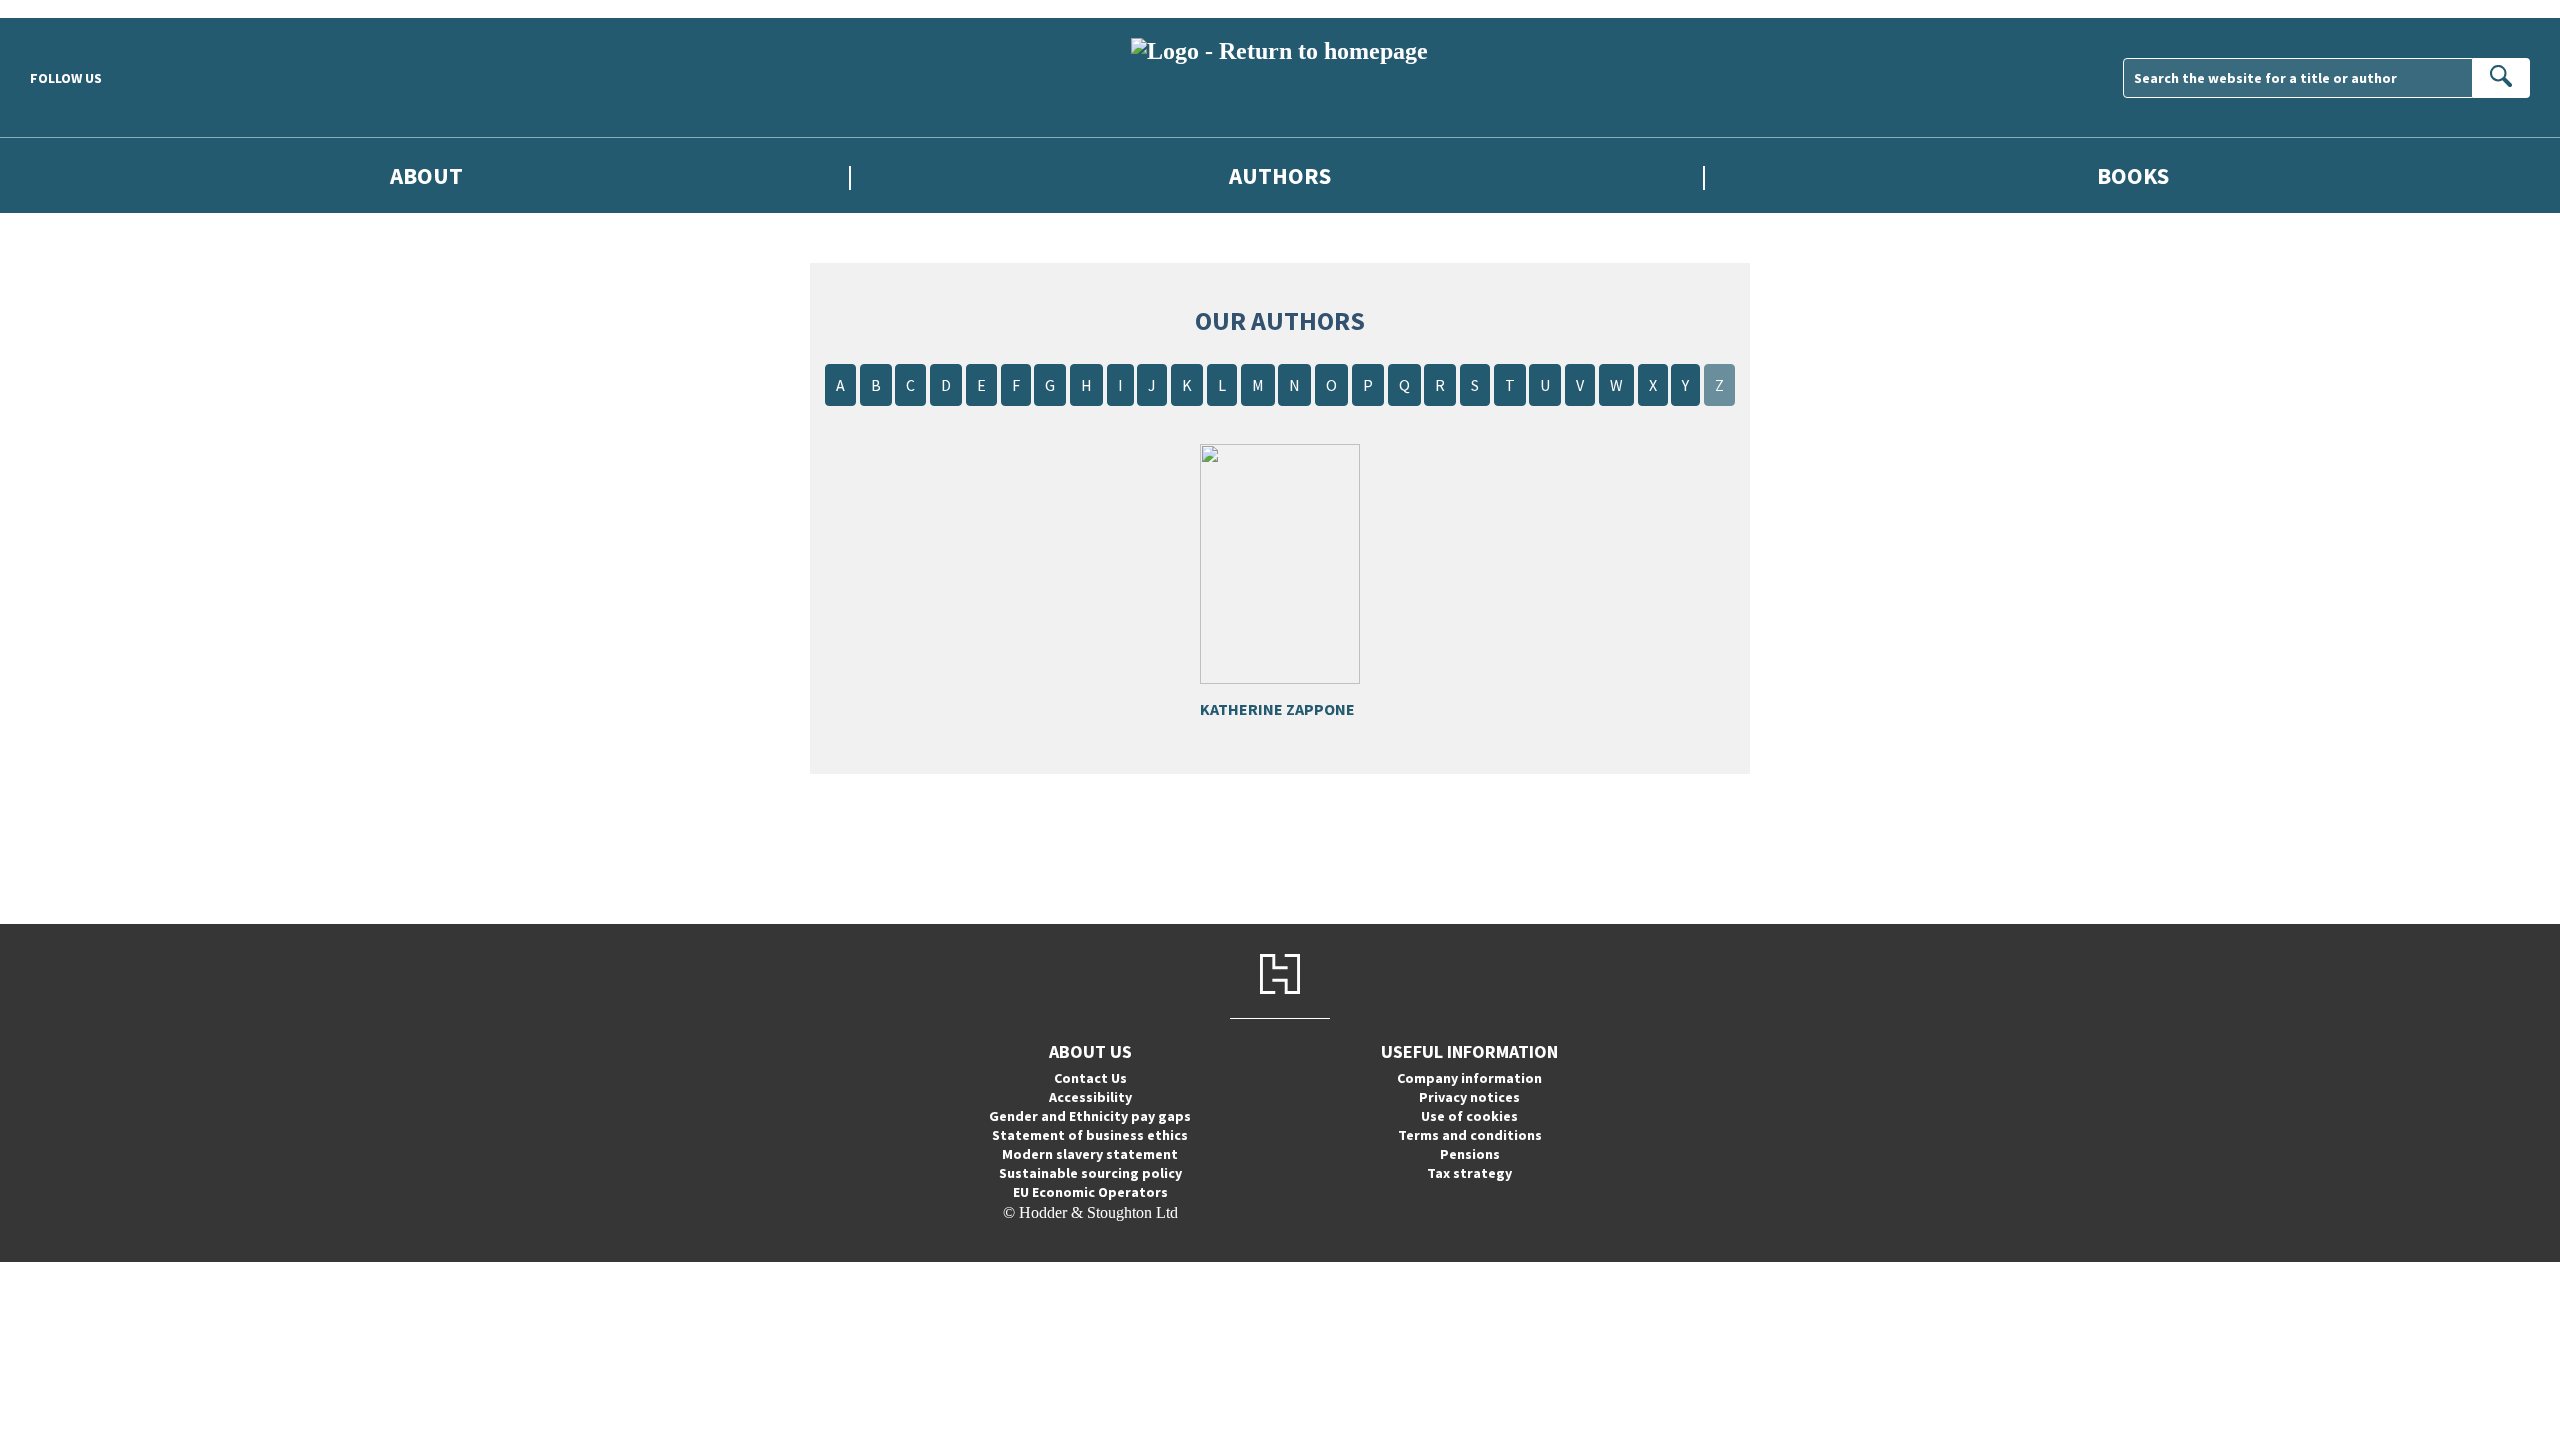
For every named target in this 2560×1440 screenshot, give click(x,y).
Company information (1469, 1078)
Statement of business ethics (1090, 1135)
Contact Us (1090, 1078)
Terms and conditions (1470, 1135)
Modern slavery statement (1090, 1154)
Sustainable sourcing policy (1090, 1173)
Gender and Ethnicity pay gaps (1090, 1116)
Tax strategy (1469, 1173)
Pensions (1470, 1154)
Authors (1280, 175)
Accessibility (1090, 1097)
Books (2133, 175)
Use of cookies (1469, 1116)
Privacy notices (1469, 1097)
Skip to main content (65, 8)
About (426, 175)
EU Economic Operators (1090, 1192)
